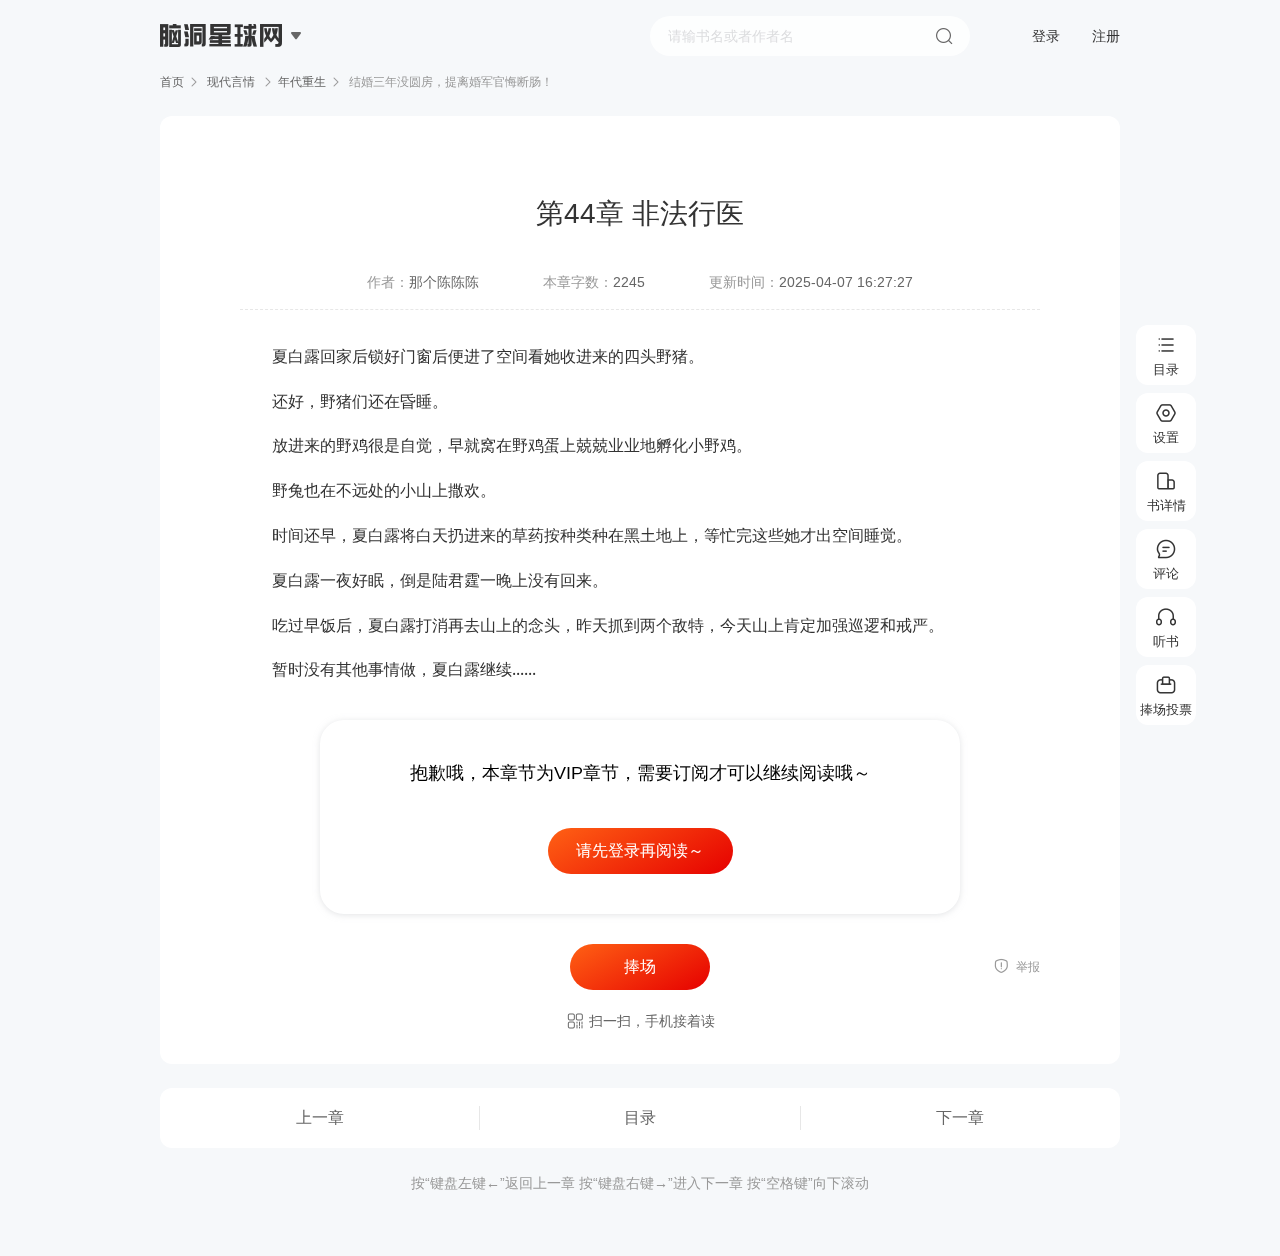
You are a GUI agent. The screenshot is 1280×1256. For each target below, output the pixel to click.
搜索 (944, 36)
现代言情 (231, 82)
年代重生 (302, 82)
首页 (172, 82)
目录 (640, 1117)
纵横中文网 (223, 92)
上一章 (320, 1117)
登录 (1046, 36)
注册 (1106, 36)
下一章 (960, 1117)
